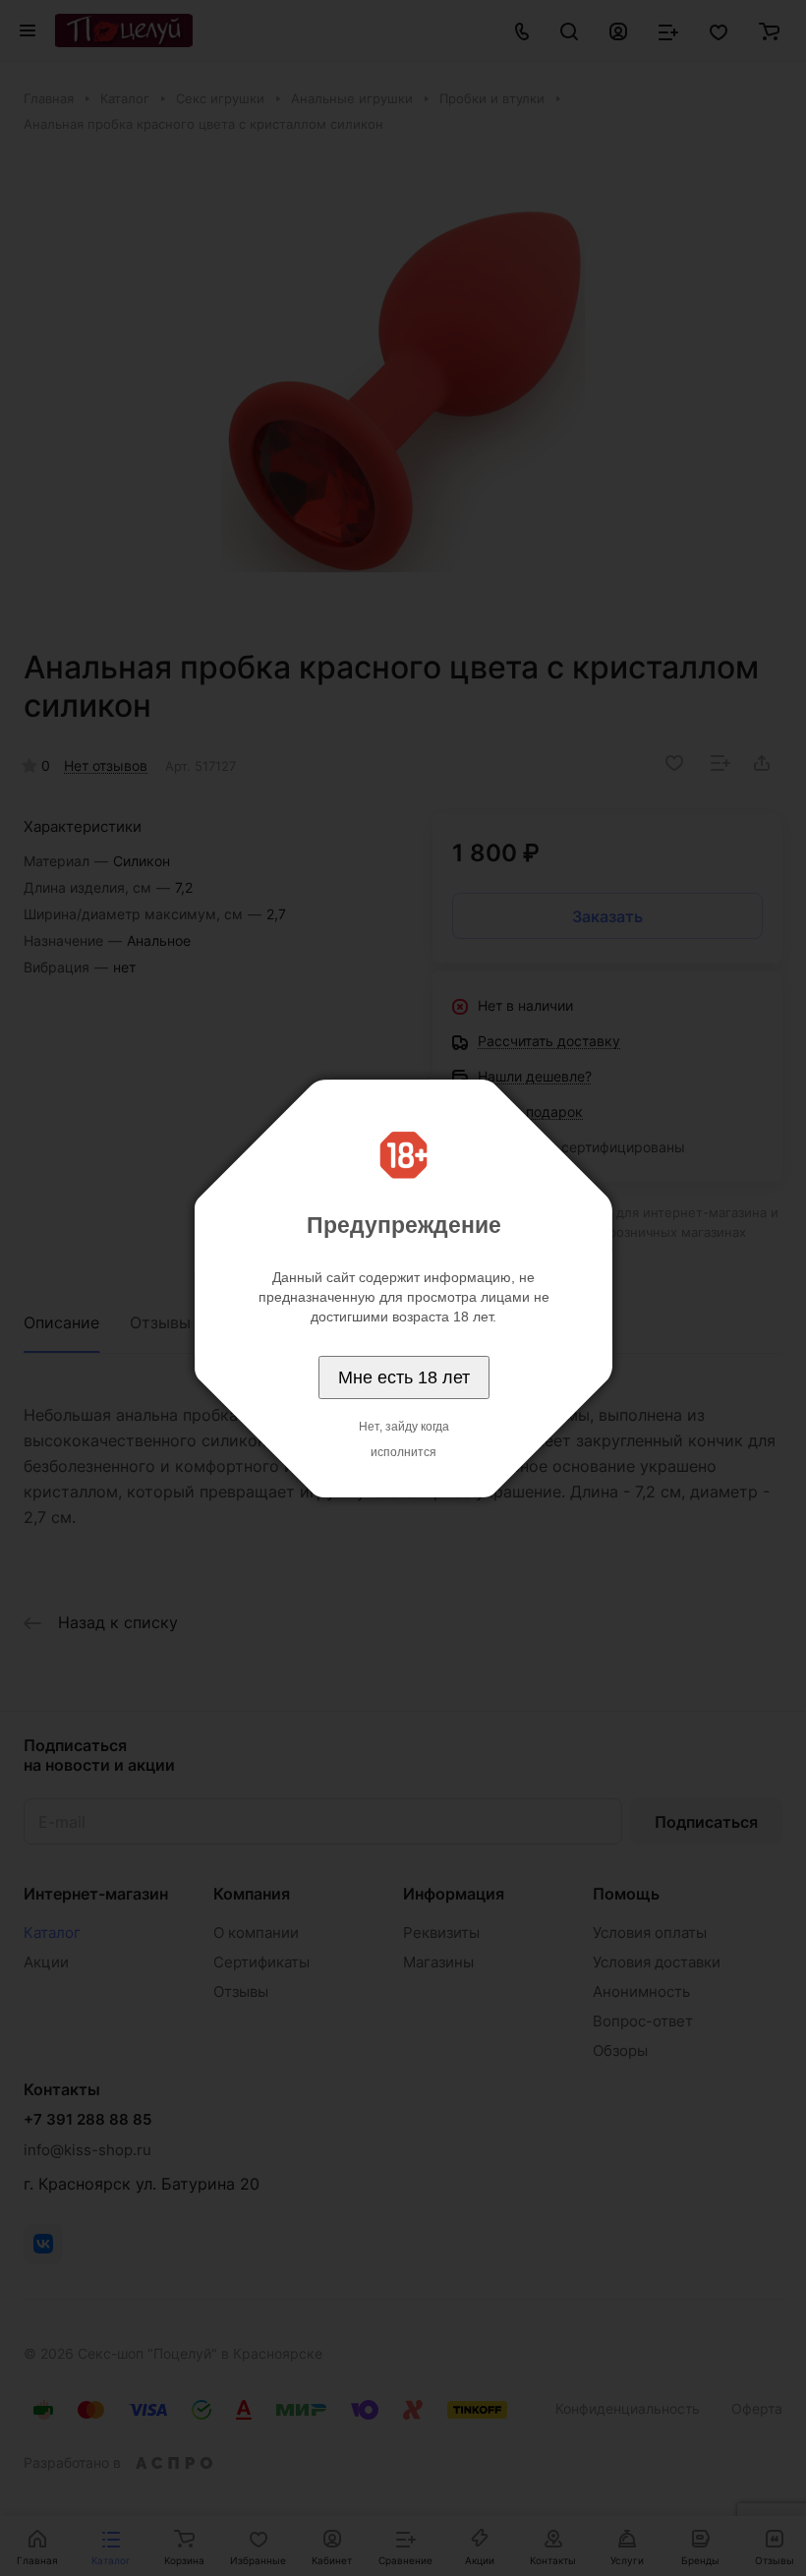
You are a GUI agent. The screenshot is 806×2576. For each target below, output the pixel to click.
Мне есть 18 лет (404, 1377)
